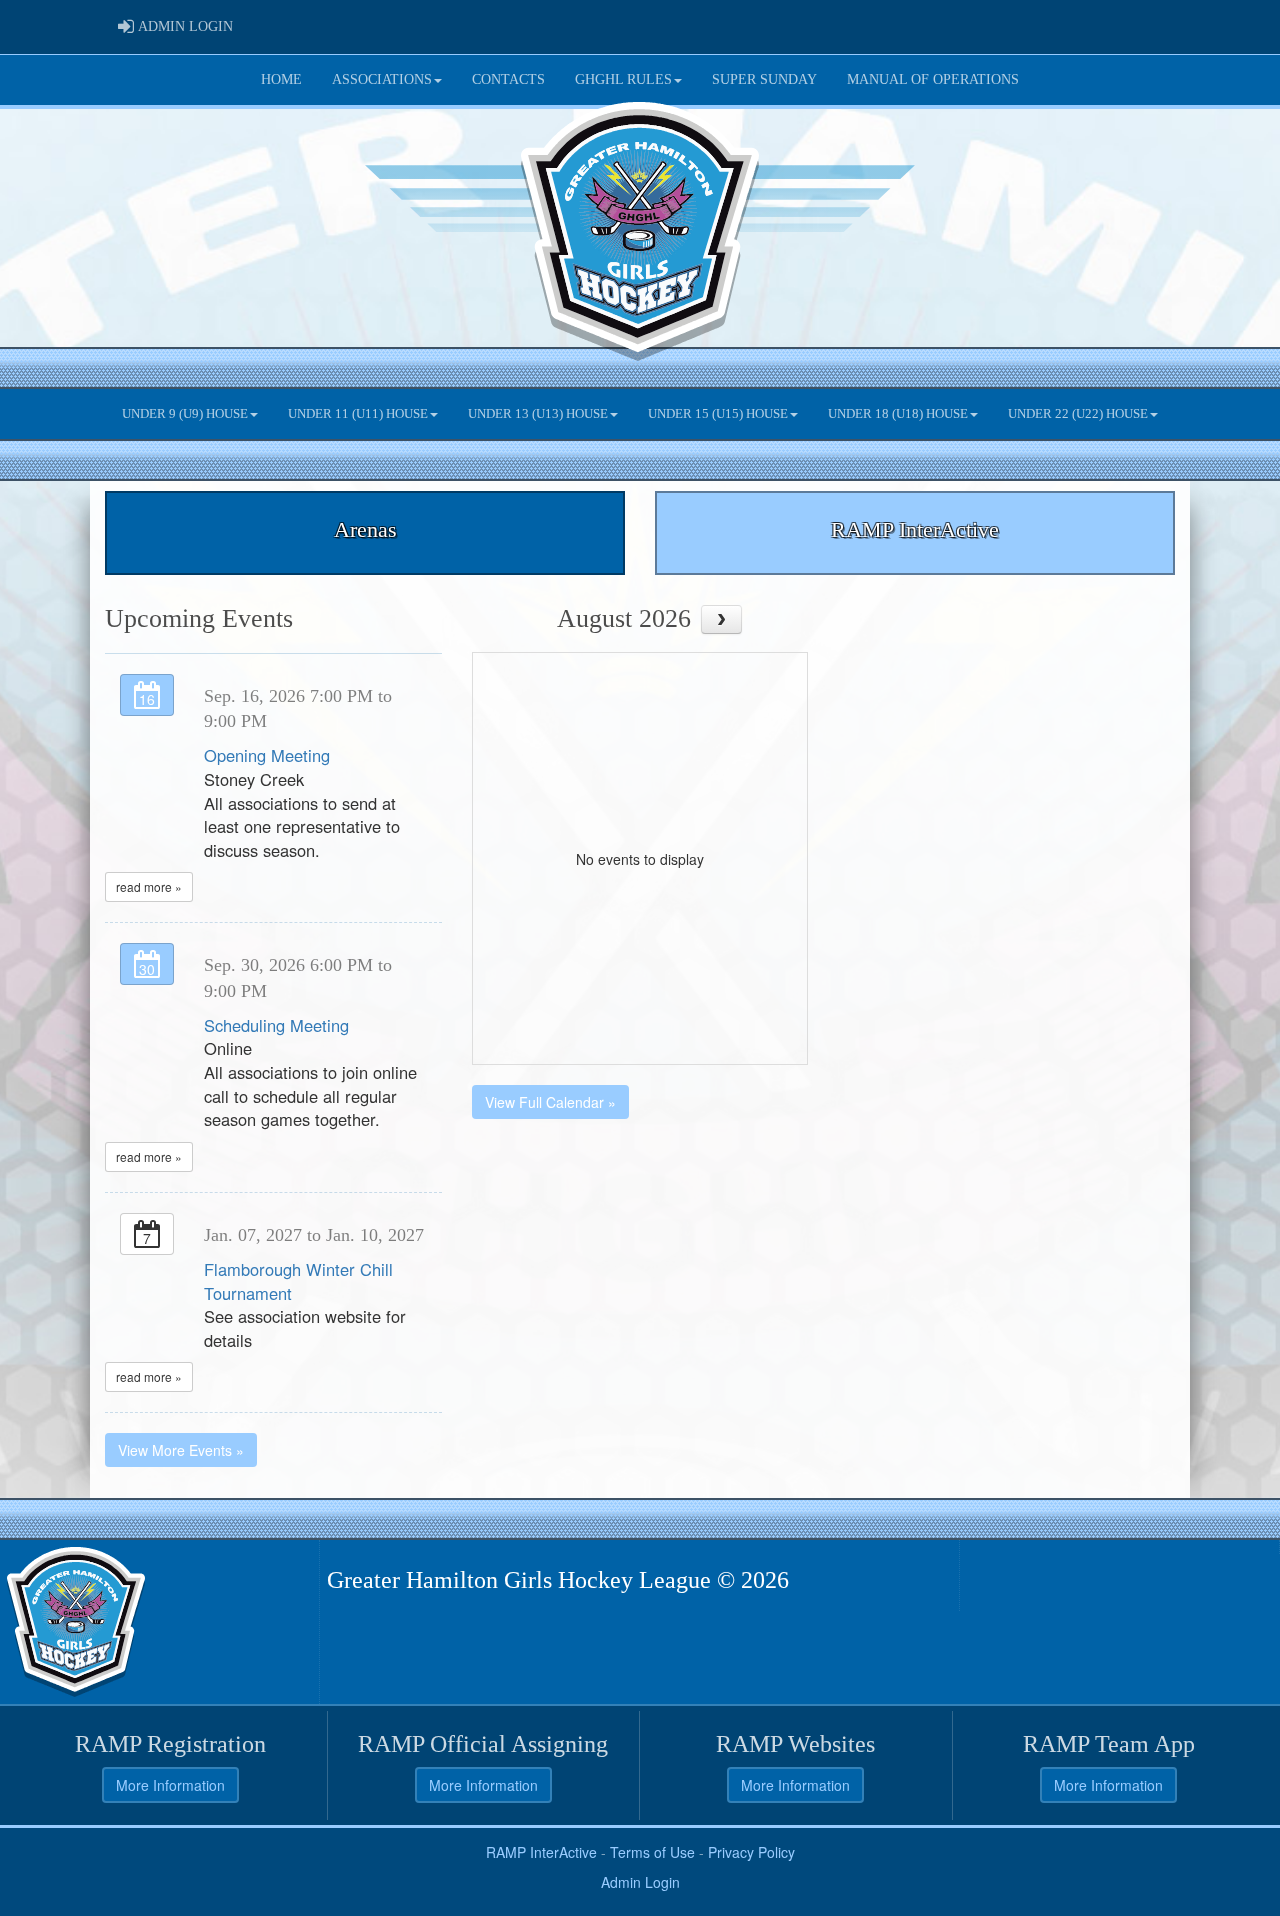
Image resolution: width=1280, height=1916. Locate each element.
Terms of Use (652, 1852)
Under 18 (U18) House (898, 414)
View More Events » (181, 1450)
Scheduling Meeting (276, 1025)
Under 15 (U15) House (718, 414)
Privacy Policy (751, 1852)
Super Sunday (764, 79)
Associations (382, 79)
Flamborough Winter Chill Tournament (298, 1281)
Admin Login (640, 1882)
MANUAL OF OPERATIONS (933, 79)
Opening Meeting (267, 755)
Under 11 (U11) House (358, 414)
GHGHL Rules (623, 79)
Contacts (508, 79)
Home (281, 79)
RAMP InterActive (541, 1852)
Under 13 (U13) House (538, 414)
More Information (170, 1785)
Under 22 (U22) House (1078, 414)
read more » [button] (149, 886)
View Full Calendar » (550, 1102)
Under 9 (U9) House (185, 414)
